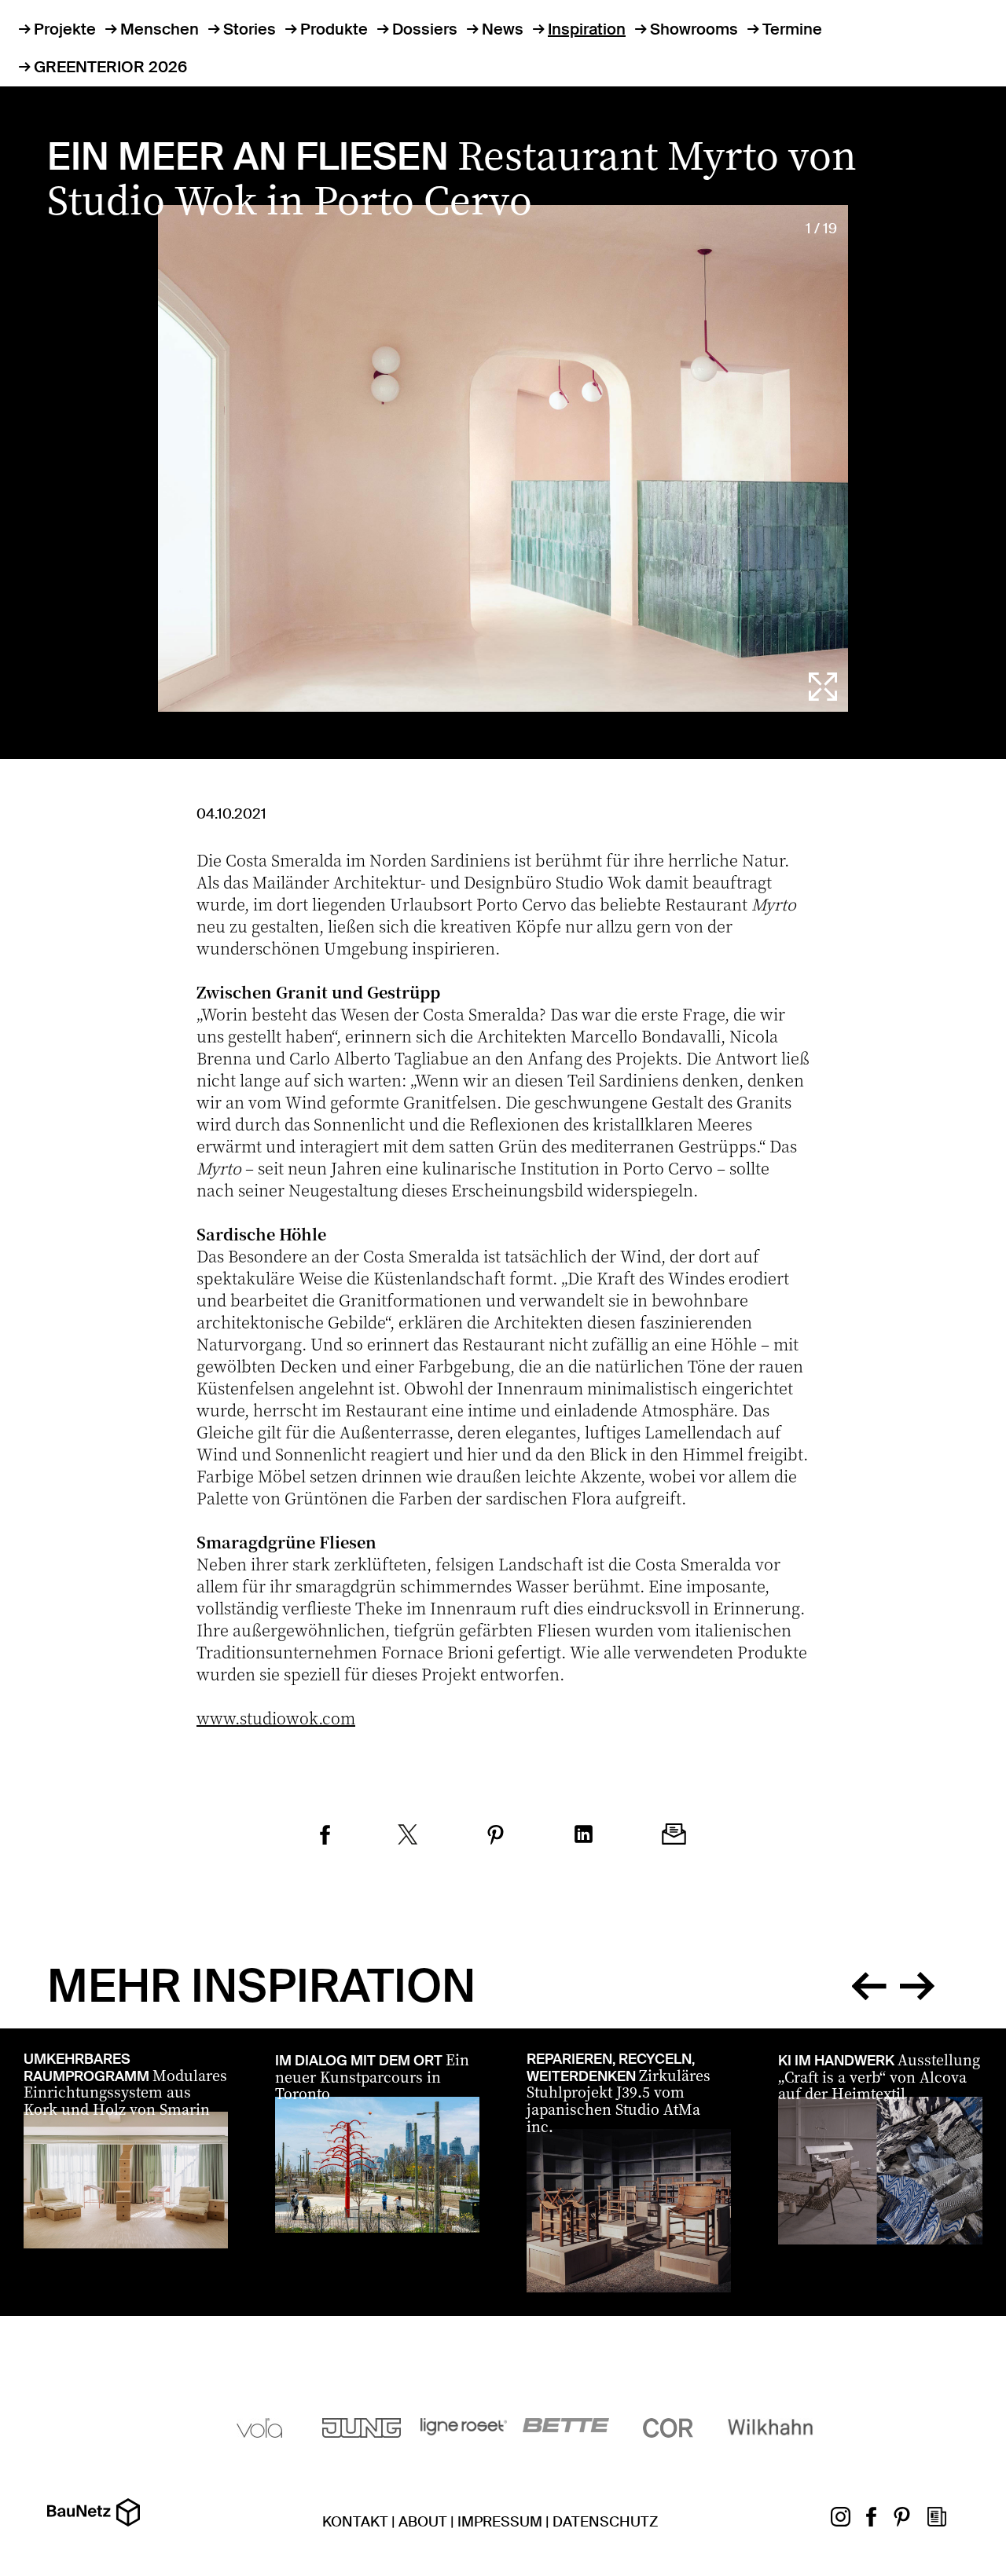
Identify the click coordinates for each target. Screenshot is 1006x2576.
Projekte (65, 29)
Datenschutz (605, 2522)
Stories (250, 29)
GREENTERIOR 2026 (110, 67)
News (503, 29)
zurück (868, 1983)
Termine (792, 29)
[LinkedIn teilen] (584, 1836)
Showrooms (694, 29)
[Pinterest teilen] (496, 1837)
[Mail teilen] (674, 1836)
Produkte (334, 29)
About (423, 2522)
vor (917, 1983)
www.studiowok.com (276, 1718)
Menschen (160, 29)
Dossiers (425, 29)
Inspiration (587, 29)
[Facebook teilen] (325, 1837)
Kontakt (355, 2522)
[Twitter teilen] (408, 1837)
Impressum (500, 2522)
